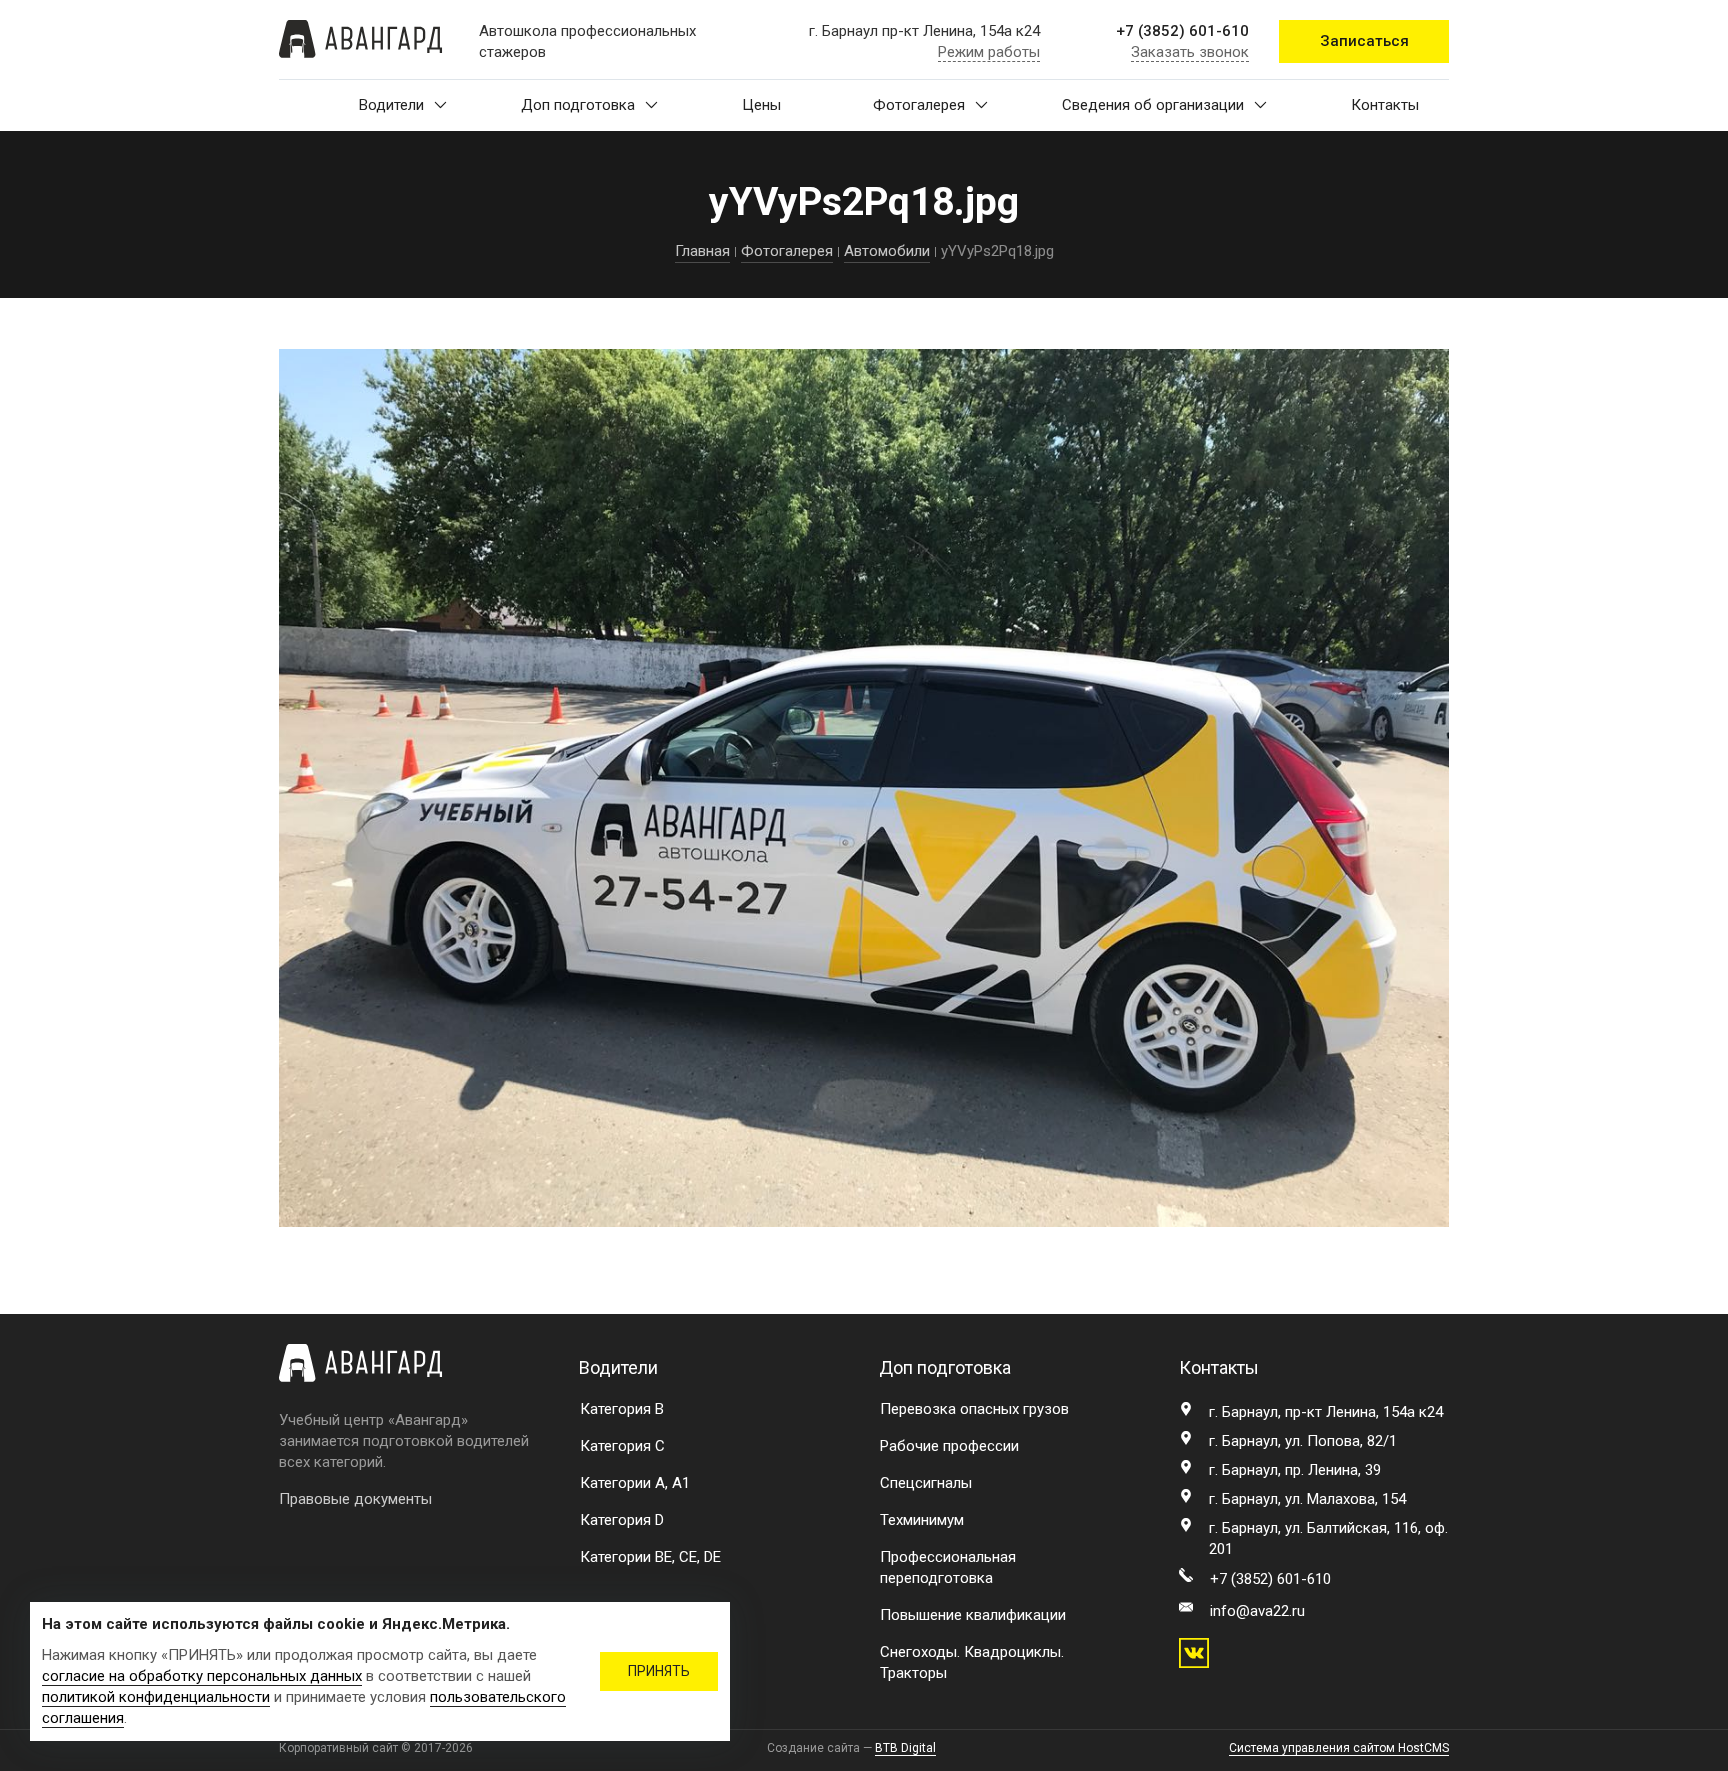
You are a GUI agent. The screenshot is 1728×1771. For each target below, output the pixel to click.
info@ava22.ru (1257, 1611)
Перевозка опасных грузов (974, 1409)
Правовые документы (355, 1499)
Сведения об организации (1153, 105)
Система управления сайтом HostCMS (1339, 1748)
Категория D (622, 1520)
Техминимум (922, 1520)
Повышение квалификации (973, 1615)
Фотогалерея (919, 105)
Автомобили (887, 251)
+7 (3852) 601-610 (1182, 31)
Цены (761, 105)
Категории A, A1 (635, 1483)
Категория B (622, 1409)
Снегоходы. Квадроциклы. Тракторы (972, 1662)
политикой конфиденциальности (156, 1697)
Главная (702, 251)
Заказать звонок (1190, 52)
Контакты (1385, 105)
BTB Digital (905, 1748)
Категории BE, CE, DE (650, 1557)
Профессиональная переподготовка (948, 1567)
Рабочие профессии (949, 1446)
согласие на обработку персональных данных (202, 1676)
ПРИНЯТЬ (659, 1671)
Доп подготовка (578, 105)
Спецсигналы (926, 1483)
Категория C (622, 1446)
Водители (391, 105)
